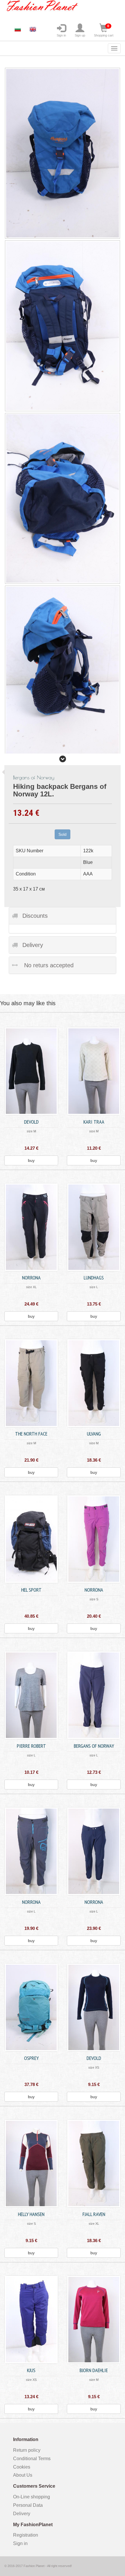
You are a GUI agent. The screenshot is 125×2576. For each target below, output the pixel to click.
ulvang (94, 1434)
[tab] (63, 916)
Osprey (31, 2058)
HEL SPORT (31, 1590)
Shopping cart (104, 31)
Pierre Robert (31, 1746)
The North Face (31, 1434)
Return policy (27, 2450)
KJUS (31, 2370)
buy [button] (31, 1160)
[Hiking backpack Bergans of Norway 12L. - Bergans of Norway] (63, 326)
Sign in (61, 35)
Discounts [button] (35, 916)
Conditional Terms (32, 2459)
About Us (23, 2475)
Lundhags (94, 1278)
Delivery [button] (33, 945)
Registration (26, 2535)
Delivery (22, 2514)
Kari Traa (94, 1122)
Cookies (22, 2467)
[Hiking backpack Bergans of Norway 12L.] (63, 153)
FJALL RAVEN (94, 2214)
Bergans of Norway (94, 1746)
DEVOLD (31, 1122)
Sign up (80, 35)
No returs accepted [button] (48, 965)
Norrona (31, 1278)
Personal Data (28, 2505)
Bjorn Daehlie (94, 2370)
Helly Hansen (31, 2214)
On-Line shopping (33, 2497)
